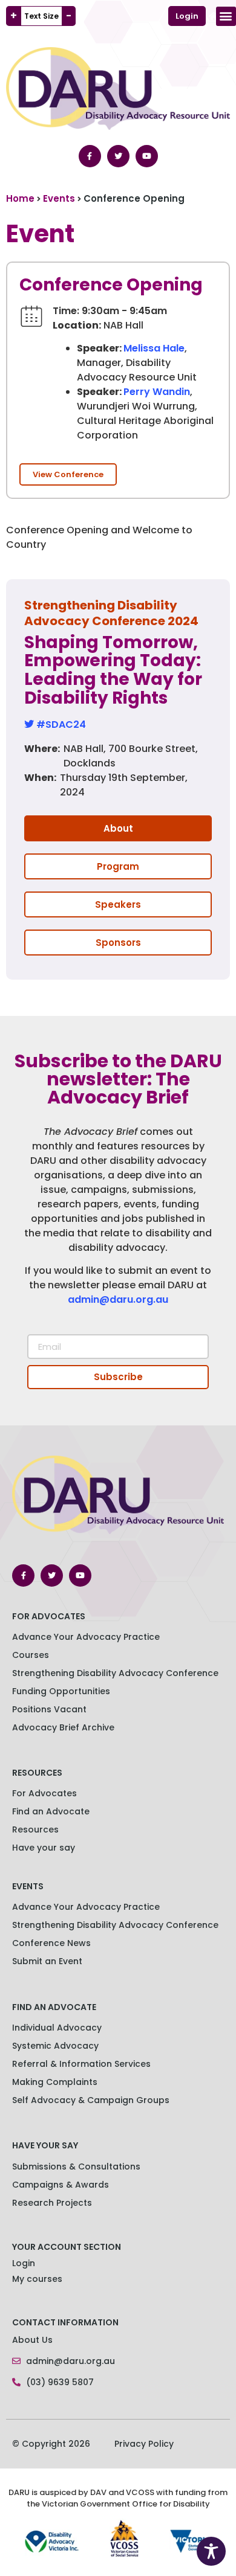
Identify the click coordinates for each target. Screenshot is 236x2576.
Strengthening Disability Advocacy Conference (115, 1925)
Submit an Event (47, 1961)
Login (24, 2263)
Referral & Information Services (81, 2064)
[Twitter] (118, 156)
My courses (37, 2279)
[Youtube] (147, 156)
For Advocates (44, 1793)
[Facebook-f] (90, 156)
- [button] (69, 16)
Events (59, 198)
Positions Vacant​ (49, 1709)
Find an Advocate (51, 1811)
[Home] (214, 16)
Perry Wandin (157, 392)
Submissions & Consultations (76, 2166)
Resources (35, 1829)
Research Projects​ (52, 2203)
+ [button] (14, 16)
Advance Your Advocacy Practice (86, 1637)
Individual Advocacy (57, 2028)
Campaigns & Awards (61, 2185)
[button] (226, 16)
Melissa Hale (154, 348)
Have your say (44, 1848)
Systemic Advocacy (55, 2046)
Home (20, 198)
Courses (31, 1655)
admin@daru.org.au (118, 1299)
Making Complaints (55, 2082)
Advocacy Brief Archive (63, 1727)
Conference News (51, 1943)
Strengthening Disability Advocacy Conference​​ (115, 1673)
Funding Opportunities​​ (61, 1691)
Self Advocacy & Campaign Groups (91, 2100)
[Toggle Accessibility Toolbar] (211, 2551)
